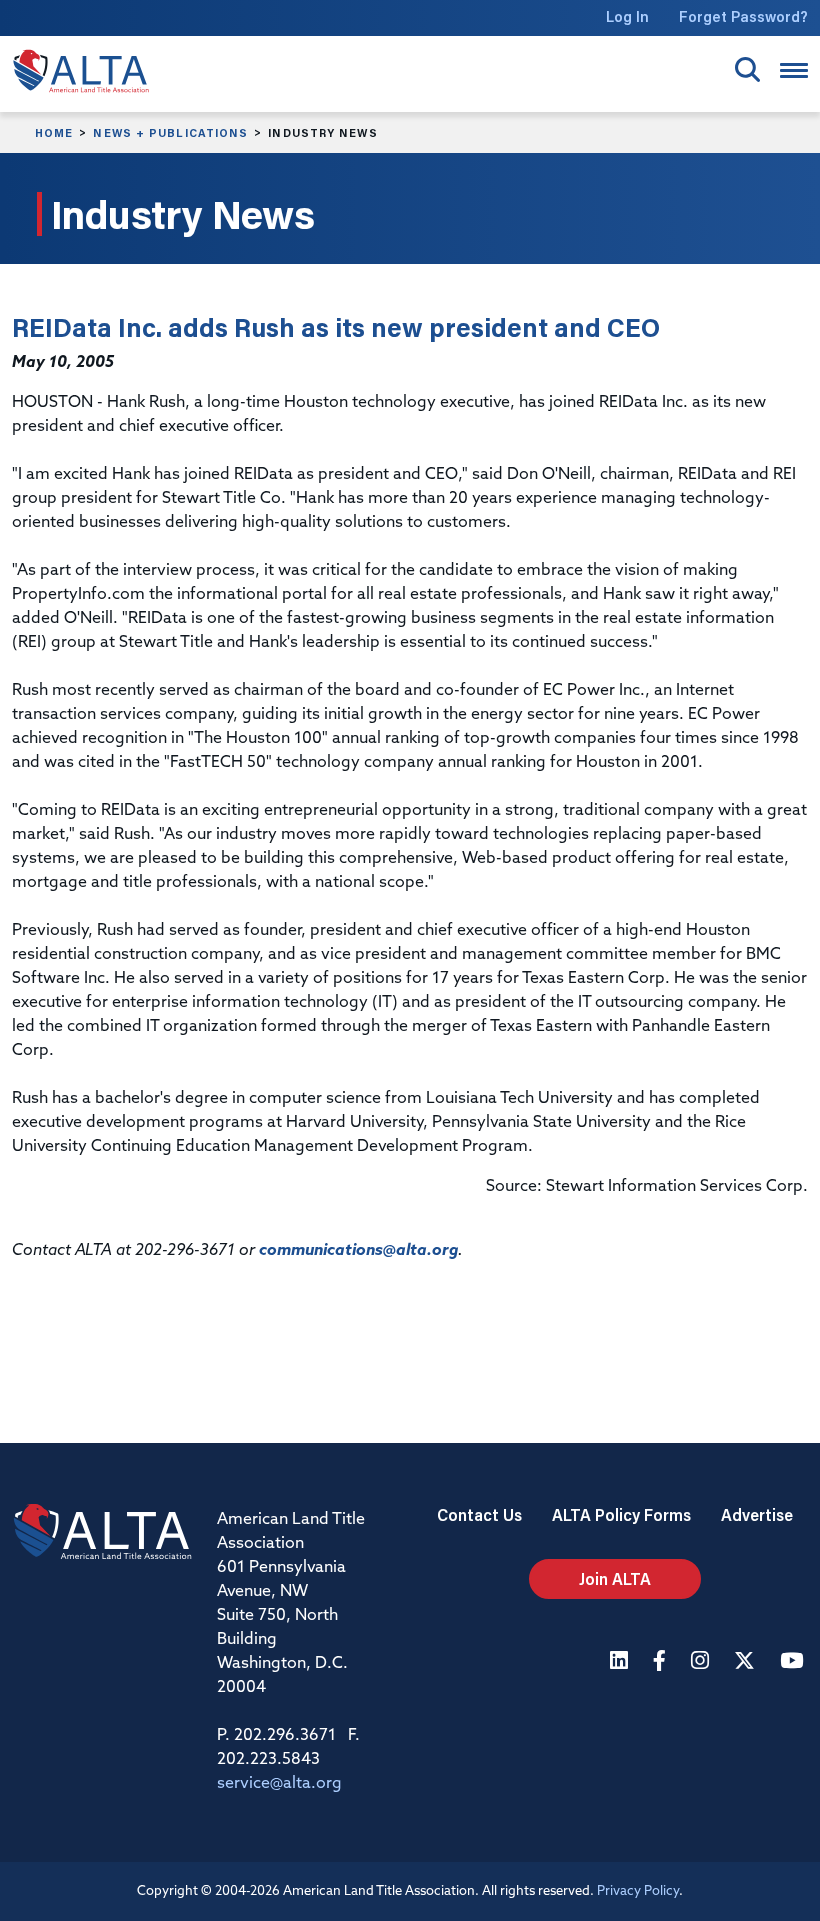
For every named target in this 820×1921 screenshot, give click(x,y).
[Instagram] (702, 1662)
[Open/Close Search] (747, 69)
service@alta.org (279, 1784)
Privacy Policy (638, 1891)
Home (54, 133)
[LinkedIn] (621, 1662)
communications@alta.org (358, 1251)
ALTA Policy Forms (621, 1514)
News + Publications (170, 133)
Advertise (757, 1514)
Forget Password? (743, 16)
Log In (627, 16)
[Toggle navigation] (794, 70)
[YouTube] (794, 1662)
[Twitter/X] (747, 1662)
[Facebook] (662, 1662)
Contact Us (479, 1514)
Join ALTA (615, 1578)
